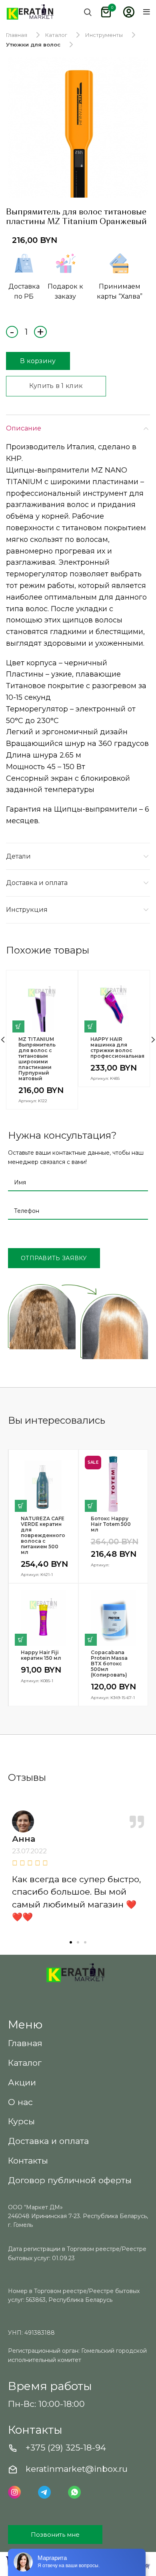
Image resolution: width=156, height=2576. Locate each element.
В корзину (38, 361)
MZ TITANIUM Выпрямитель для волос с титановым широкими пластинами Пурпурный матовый (37, 1059)
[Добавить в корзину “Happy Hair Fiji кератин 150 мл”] (21, 1640)
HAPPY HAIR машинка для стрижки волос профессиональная (114, 1048)
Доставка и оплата (37, 883)
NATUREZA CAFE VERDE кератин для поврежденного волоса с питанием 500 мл (43, 1535)
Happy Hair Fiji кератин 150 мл (41, 1655)
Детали (18, 856)
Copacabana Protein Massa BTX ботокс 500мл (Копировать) (109, 1664)
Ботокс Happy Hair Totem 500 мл (111, 1524)
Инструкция (27, 910)
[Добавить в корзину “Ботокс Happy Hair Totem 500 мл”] (91, 1506)
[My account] (129, 12)
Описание (24, 428)
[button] (71, 1942)
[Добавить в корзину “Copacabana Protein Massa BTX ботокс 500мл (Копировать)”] (91, 1640)
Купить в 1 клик (56, 386)
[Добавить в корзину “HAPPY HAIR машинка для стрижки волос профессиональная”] (90, 1026)
